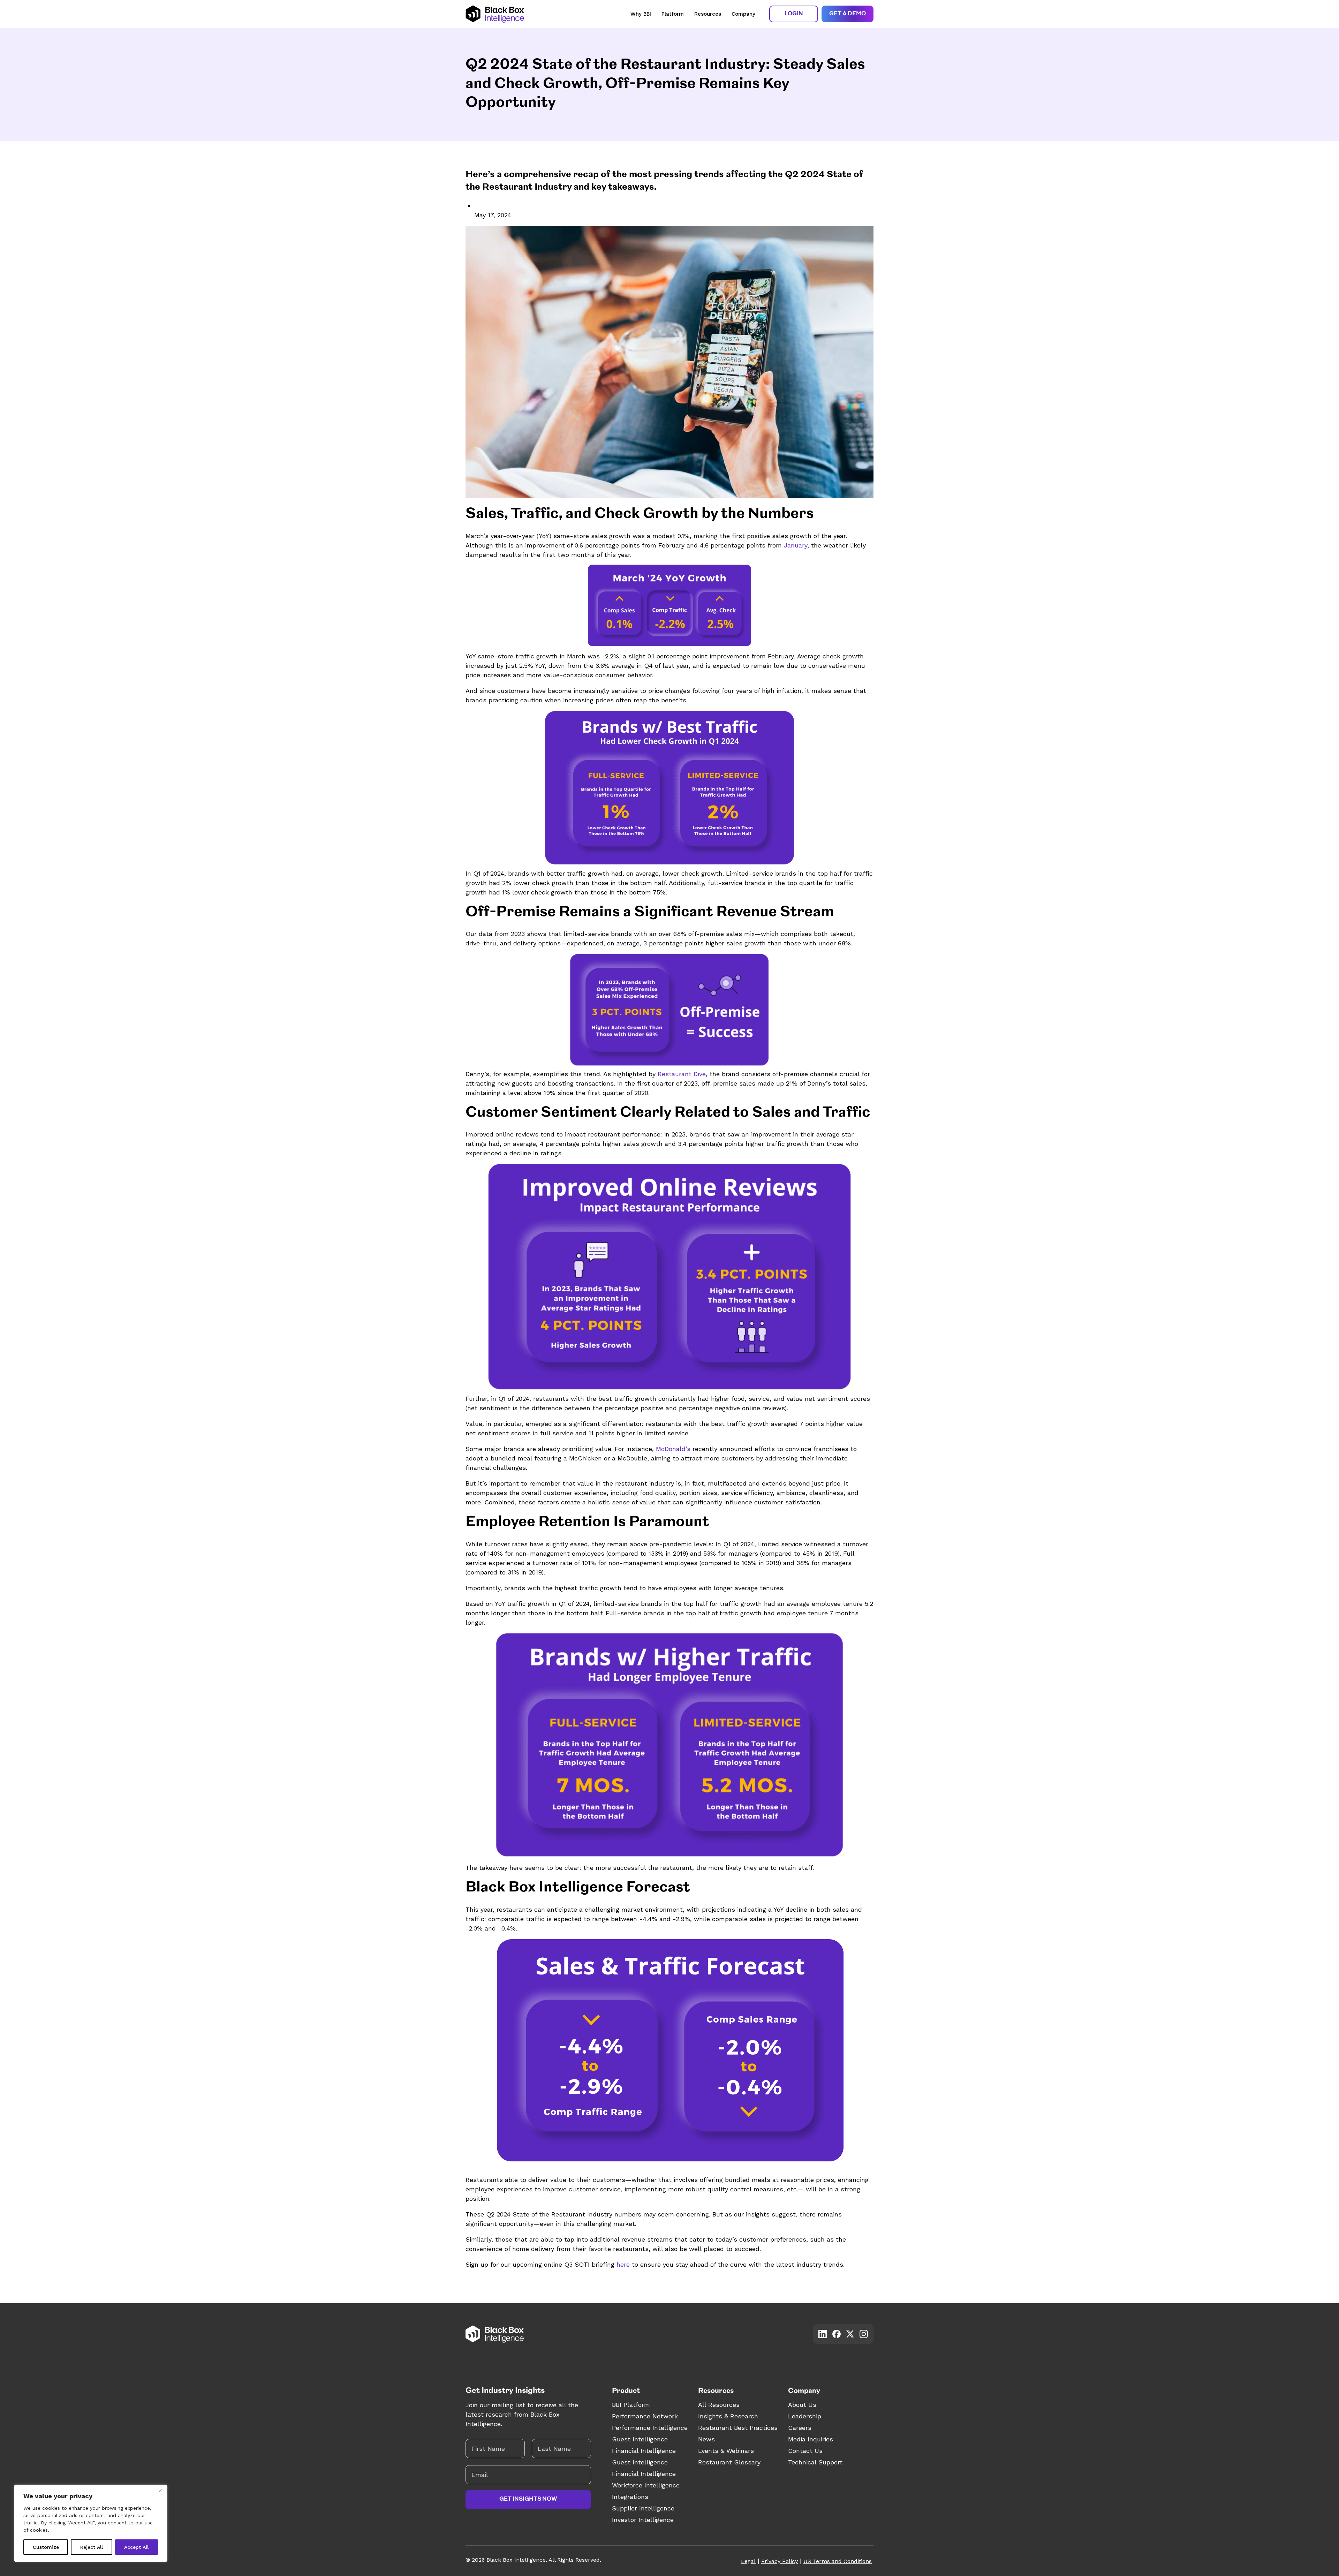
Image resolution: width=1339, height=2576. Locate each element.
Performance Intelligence (650, 2428)
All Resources (719, 2405)
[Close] (160, 2491)
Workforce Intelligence (646, 2485)
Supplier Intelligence (643, 2508)
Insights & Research (728, 2416)
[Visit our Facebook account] (837, 2334)
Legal (748, 2561)
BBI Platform (631, 2405)
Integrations (630, 2497)
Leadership (805, 2416)
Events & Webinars (726, 2451)
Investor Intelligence (643, 2520)
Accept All (136, 2547)
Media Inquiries (811, 2439)
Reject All (92, 2547)
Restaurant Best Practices (738, 2428)
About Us (802, 2405)
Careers (800, 2428)
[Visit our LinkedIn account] (823, 2334)
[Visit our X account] (850, 2334)
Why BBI (641, 14)
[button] (794, 14)
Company (743, 14)
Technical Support (815, 2462)
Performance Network (645, 2416)
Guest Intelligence (640, 2439)
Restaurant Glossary (729, 2462)
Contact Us (805, 2451)
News (706, 2439)
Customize (46, 2547)
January (795, 545)
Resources (708, 14)
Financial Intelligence (644, 2451)
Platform (673, 14)
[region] (91, 2523)
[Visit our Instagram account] (864, 2334)
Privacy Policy (780, 2561)
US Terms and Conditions (838, 2561)
